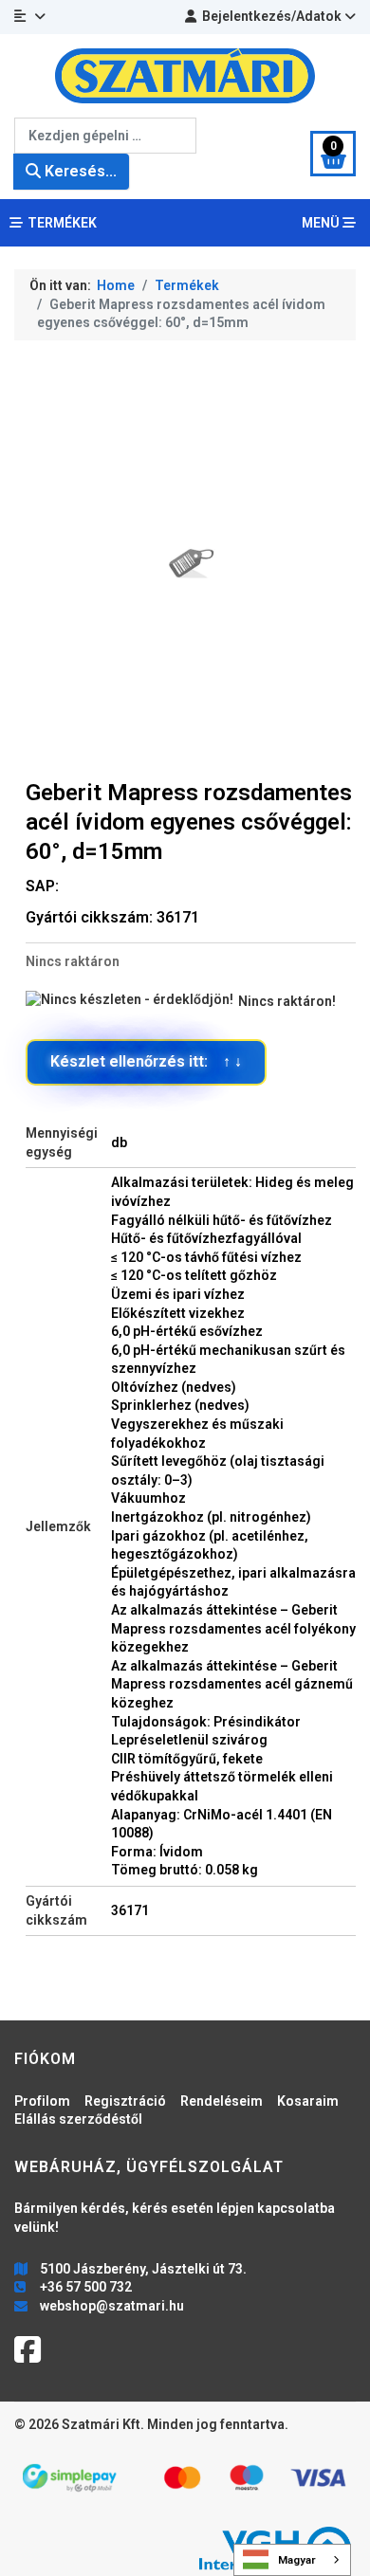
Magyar (297, 2560)
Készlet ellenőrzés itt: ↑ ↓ (146, 1061)
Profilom (42, 2101)
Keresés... (79, 171)
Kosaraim (308, 2101)
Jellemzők (58, 1526)
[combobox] (105, 136)
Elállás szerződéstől (78, 2119)
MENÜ (322, 223)
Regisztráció (125, 2101)
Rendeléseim (222, 2101)
